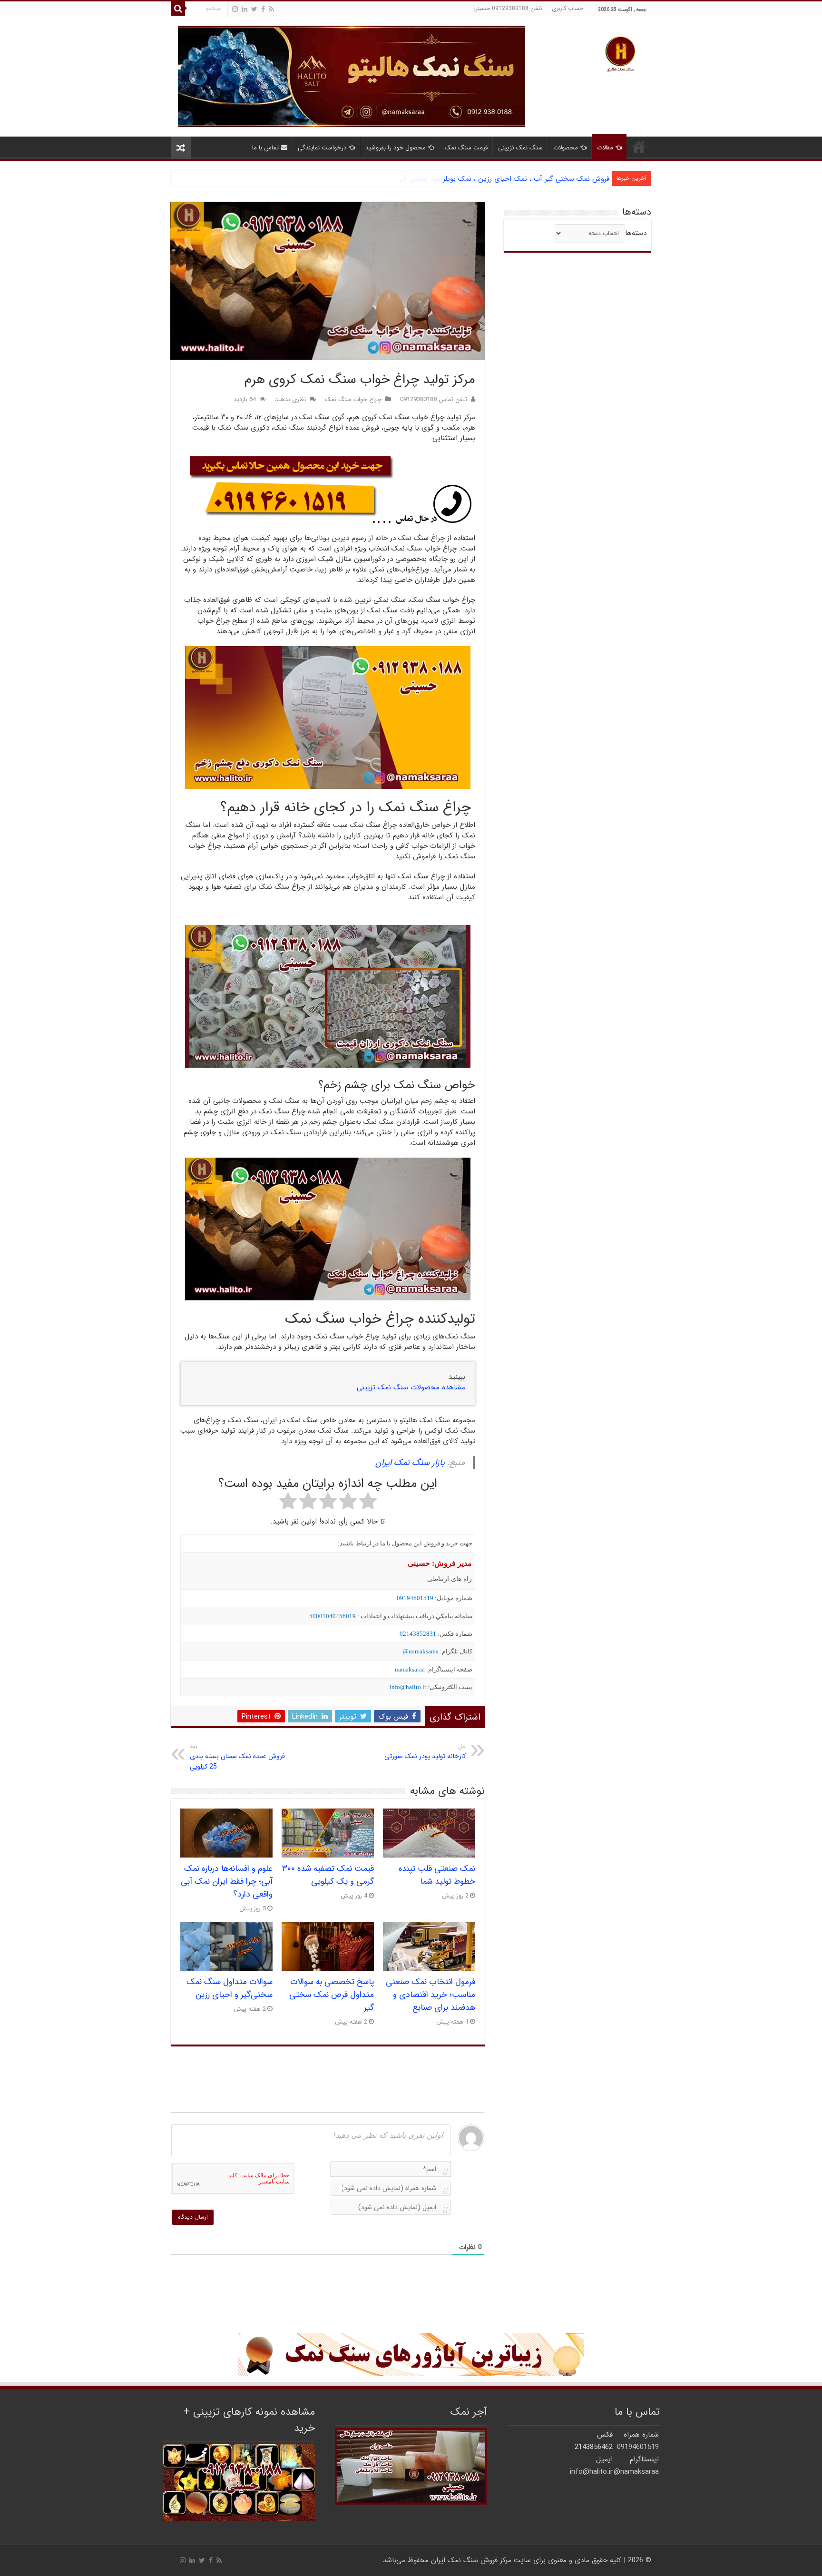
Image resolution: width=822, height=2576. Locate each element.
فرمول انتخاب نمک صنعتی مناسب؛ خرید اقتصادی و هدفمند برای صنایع (431, 1995)
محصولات (566, 148)
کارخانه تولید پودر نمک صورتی (425, 1752)
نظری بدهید (290, 400)
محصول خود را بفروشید (396, 148)
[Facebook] (263, 9)
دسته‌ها (636, 233)
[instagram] (235, 9)
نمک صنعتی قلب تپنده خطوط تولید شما (437, 1875)
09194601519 (415, 1598)
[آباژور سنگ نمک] (411, 2355)
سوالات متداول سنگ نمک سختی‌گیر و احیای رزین (230, 1988)
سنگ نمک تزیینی (520, 148)
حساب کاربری (568, 8)
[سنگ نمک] (352, 76)
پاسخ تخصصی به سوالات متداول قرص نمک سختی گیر (332, 1995)
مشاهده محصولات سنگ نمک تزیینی (411, 1387)
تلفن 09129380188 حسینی (508, 8)
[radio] (368, 1503)
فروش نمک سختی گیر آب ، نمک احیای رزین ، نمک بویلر (526, 179)
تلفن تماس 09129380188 (434, 400)
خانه (639, 147)
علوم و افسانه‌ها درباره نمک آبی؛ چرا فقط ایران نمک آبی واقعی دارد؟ (227, 1882)
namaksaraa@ (421, 1651)
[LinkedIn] (245, 9)
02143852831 (418, 1634)
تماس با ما (265, 148)
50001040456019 (333, 1616)
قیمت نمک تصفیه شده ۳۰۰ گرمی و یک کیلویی (328, 1875)
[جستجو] (178, 9)
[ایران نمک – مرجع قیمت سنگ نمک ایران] (620, 53)
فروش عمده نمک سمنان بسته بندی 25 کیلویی (237, 1757)
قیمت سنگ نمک (466, 148)
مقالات (605, 148)
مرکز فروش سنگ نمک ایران (471, 2560)
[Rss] (271, 9)
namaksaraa (410, 1669)
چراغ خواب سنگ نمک (353, 400)
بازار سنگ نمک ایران (410, 1463)
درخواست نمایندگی (322, 148)
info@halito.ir (408, 1687)
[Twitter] (254, 9)
